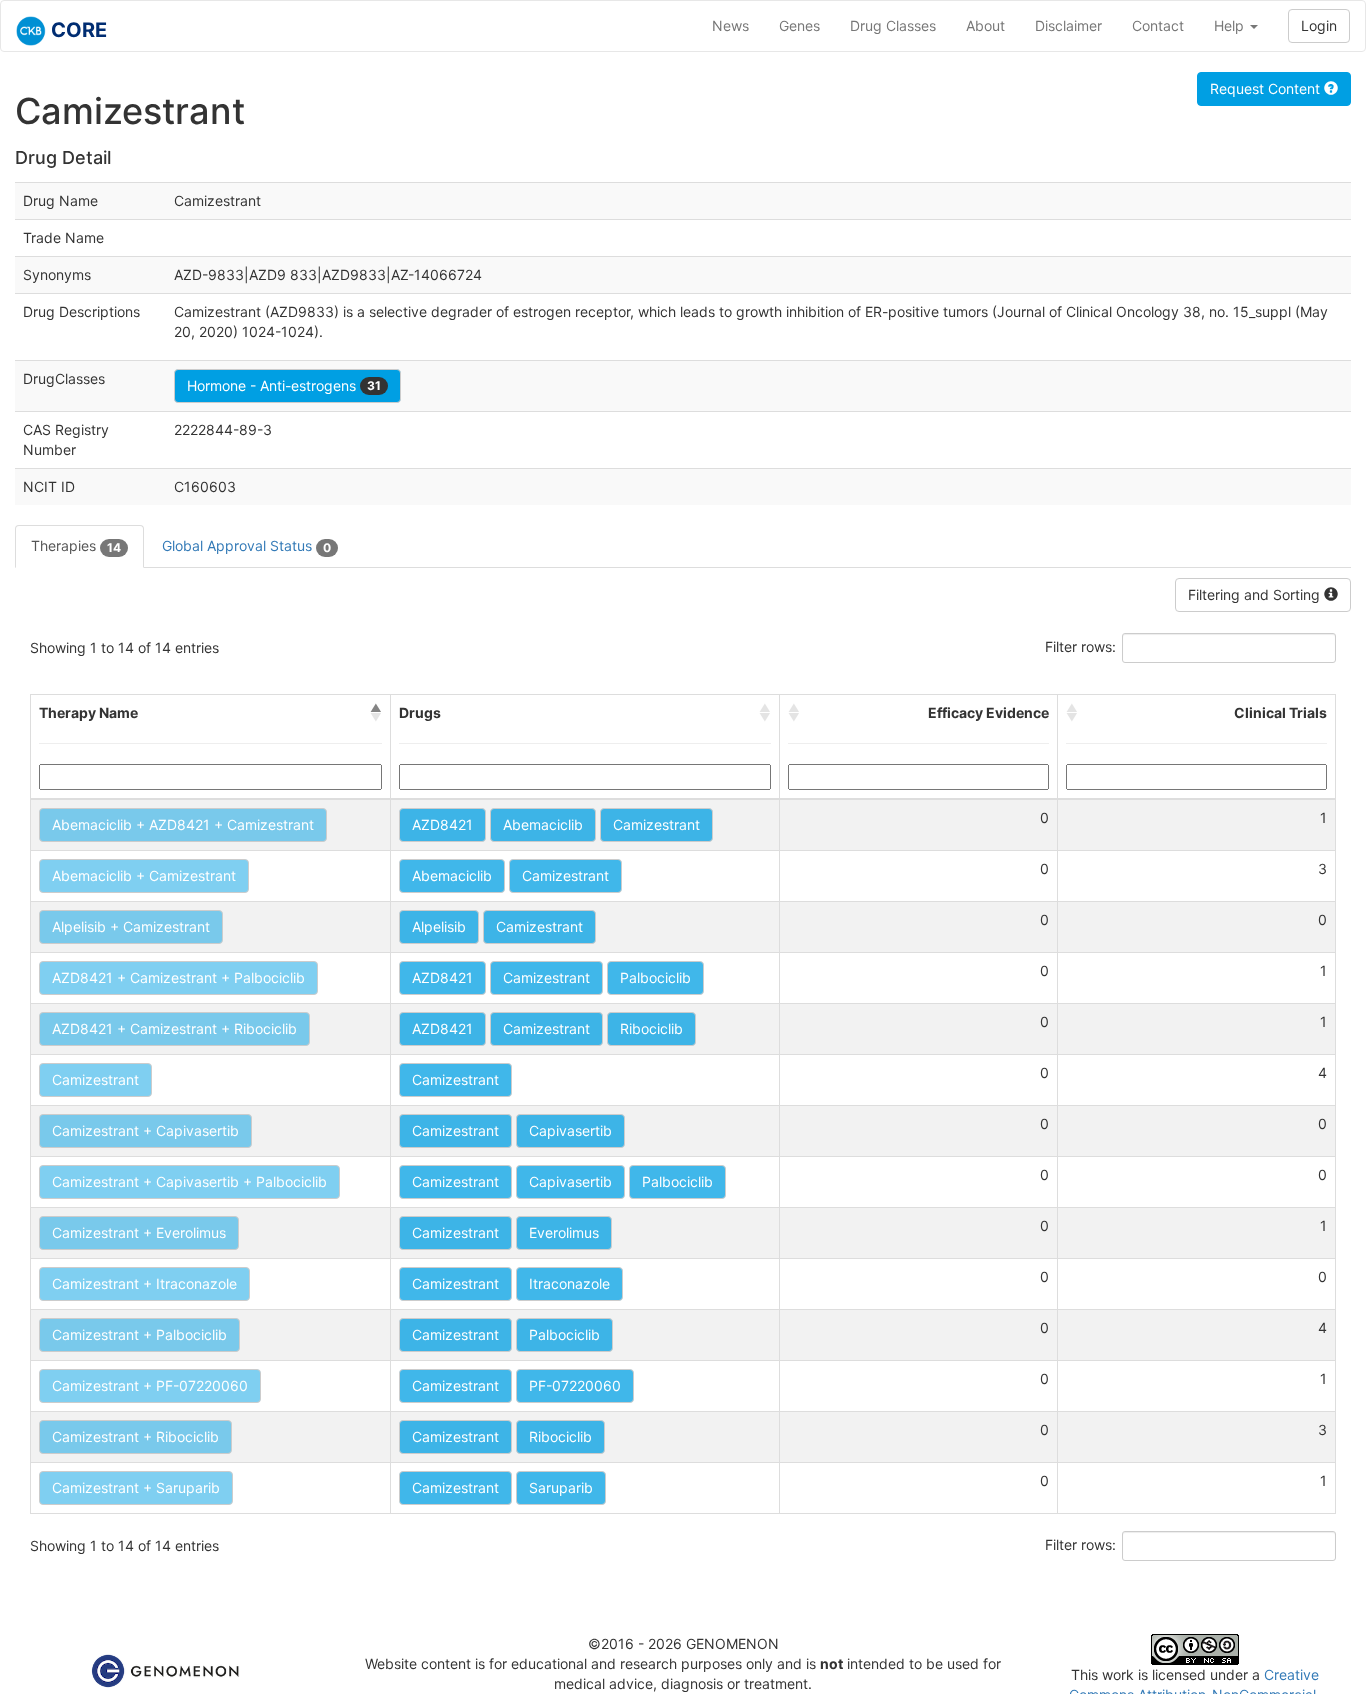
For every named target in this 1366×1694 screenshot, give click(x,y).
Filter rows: (1080, 646)
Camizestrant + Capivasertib (145, 1130)
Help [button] (1231, 25)
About (985, 25)
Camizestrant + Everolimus (139, 1232)
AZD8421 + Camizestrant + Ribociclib (174, 1028)
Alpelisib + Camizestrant (131, 926)
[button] (376, 713)
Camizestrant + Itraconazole (144, 1283)
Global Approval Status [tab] (246, 545)
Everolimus (564, 1232)
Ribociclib (651, 1028)
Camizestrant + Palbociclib (139, 1334)
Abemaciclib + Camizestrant (144, 875)
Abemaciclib (543, 824)
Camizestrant (656, 824)
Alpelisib (439, 926)
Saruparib (561, 1487)
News (730, 25)
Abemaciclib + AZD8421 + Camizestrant (183, 824)
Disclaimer (1068, 25)
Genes (799, 25)
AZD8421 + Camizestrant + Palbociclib (178, 977)
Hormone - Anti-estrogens (284, 385)
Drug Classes (893, 25)
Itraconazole (569, 1283)
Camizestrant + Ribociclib (135, 1436)
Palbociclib (655, 977)
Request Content (1267, 88)
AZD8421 (442, 824)
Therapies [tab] (76, 545)
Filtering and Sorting (1256, 594)
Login (1319, 25)
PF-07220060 (575, 1385)
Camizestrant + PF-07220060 (150, 1385)
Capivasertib (570, 1130)
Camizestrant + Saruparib (136, 1487)
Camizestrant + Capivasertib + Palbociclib (189, 1181)
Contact (1158, 25)
